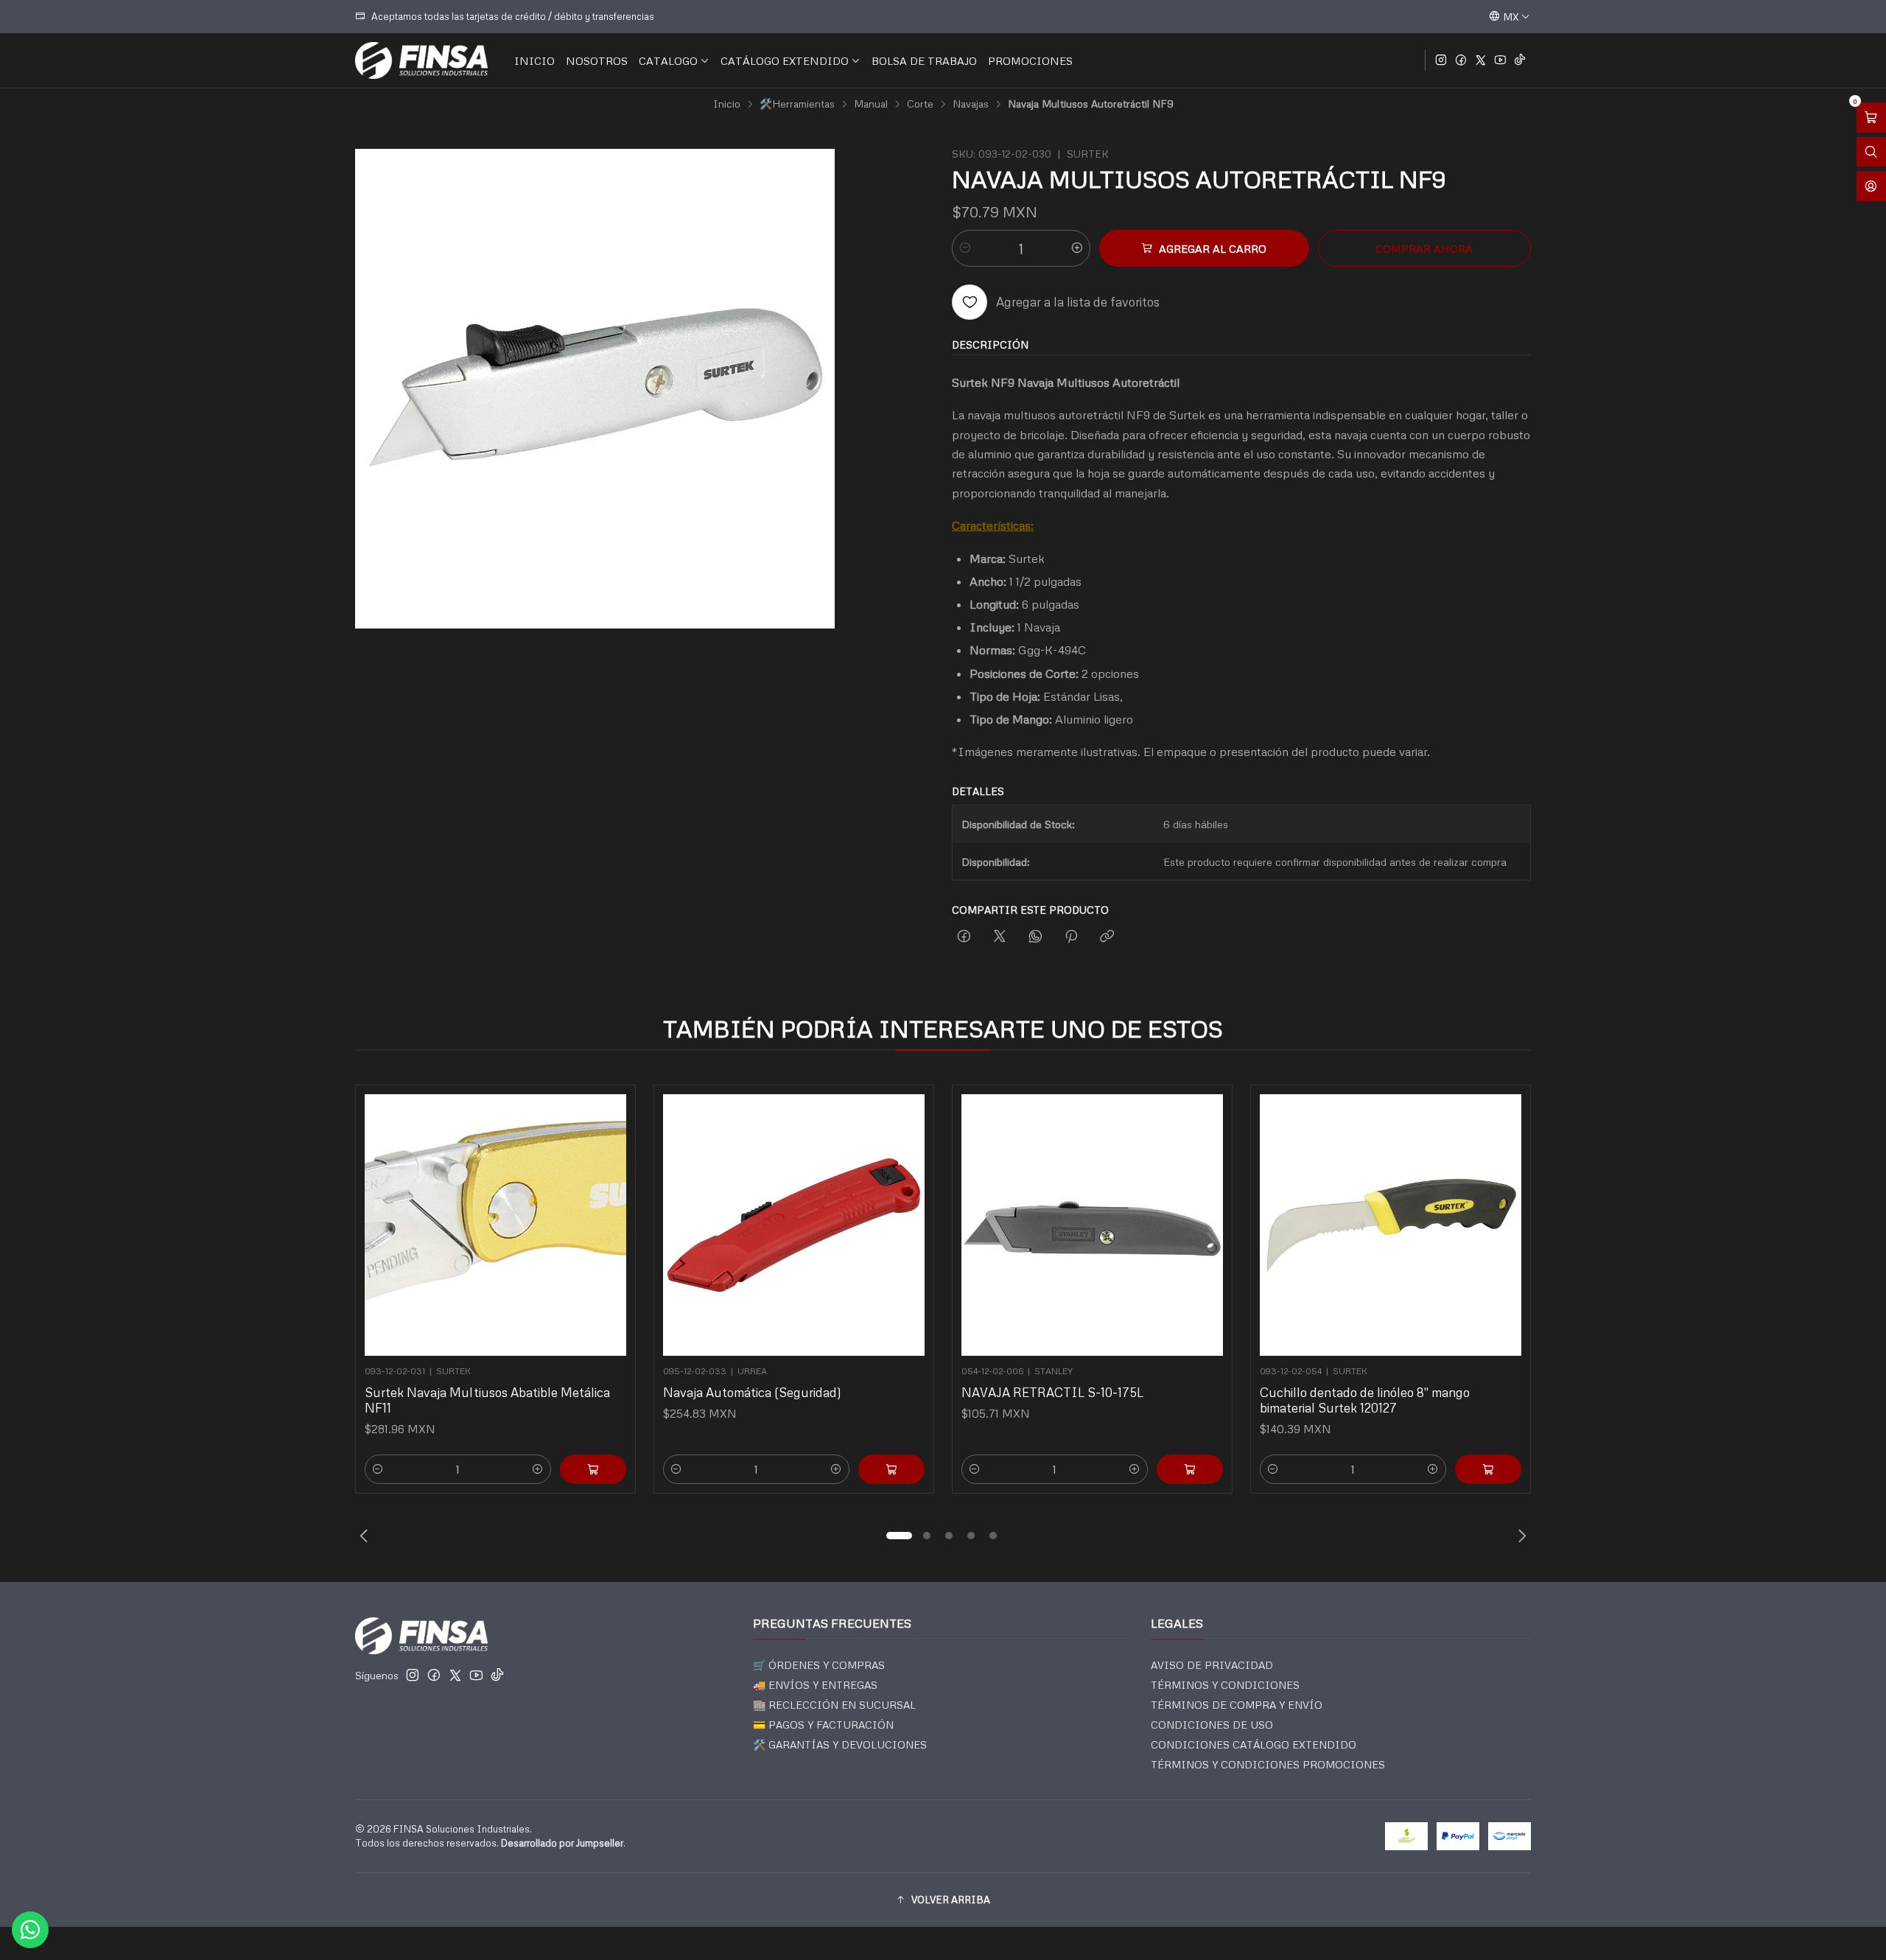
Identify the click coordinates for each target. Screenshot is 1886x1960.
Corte (920, 104)
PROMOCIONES (1030, 60)
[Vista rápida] (609, 1221)
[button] (899, 1536)
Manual (871, 104)
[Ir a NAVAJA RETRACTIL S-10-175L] (1092, 1225)
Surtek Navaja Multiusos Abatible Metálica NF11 (487, 1400)
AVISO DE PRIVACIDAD (1212, 1665)
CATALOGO (668, 60)
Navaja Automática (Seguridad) (752, 1392)
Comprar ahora (1424, 248)
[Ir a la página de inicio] (421, 60)
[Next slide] (1520, 1536)
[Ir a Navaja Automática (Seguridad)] (794, 1225)
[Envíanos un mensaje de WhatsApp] (30, 1930)
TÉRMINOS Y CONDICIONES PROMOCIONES (1268, 1764)
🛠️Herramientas (797, 104)
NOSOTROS (597, 60)
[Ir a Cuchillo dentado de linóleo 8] (1391, 1225)
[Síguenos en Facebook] (1461, 60)
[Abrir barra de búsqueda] (1871, 152)
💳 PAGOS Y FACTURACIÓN (823, 1725)
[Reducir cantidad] (965, 248)
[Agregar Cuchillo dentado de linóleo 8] (1488, 1469)
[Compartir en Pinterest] (1071, 937)
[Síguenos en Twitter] (1481, 60)
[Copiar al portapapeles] (1107, 937)
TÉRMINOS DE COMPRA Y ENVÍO (1237, 1705)
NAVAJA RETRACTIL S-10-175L (1052, 1392)
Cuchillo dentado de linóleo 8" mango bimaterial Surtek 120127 (1365, 1400)
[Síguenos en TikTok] (1520, 60)
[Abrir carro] (1871, 118)
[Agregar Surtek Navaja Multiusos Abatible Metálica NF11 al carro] (593, 1469)
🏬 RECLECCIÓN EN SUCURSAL (834, 1705)
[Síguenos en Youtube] (1500, 60)
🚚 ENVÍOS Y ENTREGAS (815, 1685)
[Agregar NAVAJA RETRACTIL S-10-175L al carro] (1190, 1469)
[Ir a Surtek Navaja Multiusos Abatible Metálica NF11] (495, 1225)
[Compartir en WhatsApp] (1035, 937)
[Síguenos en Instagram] (1441, 60)
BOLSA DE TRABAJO (924, 60)
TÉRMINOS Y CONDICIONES (1225, 1685)
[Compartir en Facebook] (964, 937)
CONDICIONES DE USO (1212, 1725)
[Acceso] (1871, 186)
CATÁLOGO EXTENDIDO (785, 60)
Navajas (971, 104)
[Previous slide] (366, 1536)
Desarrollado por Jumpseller (562, 1843)
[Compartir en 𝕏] (1000, 937)
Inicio (727, 104)
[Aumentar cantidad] (1077, 248)
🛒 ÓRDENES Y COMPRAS (819, 1665)
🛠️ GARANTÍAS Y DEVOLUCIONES (840, 1744)
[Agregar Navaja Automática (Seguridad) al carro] (891, 1469)
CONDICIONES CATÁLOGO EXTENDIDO (1254, 1744)
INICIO (534, 60)
